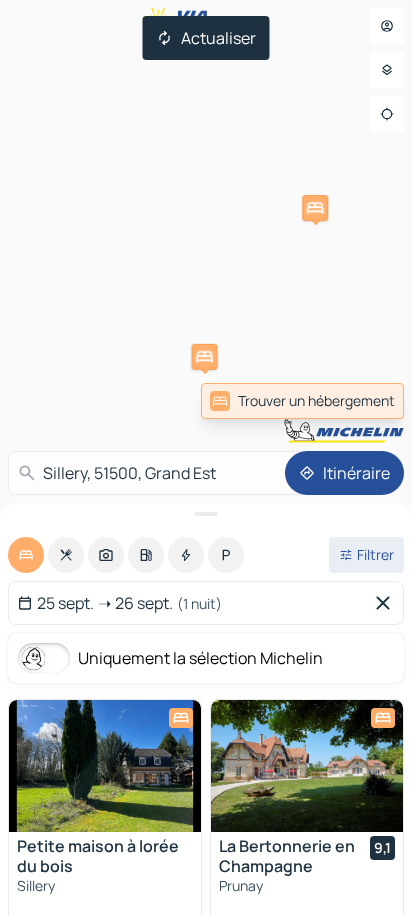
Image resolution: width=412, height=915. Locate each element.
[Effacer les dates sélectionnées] (387, 603)
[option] (26, 555)
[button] (204, 357)
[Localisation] (387, 114)
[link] (302, 401)
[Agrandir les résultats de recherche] (206, 514)
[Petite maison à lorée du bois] (105, 766)
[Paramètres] (387, 70)
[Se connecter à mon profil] (387, 26)
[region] (105, 766)
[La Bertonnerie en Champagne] (307, 766)
